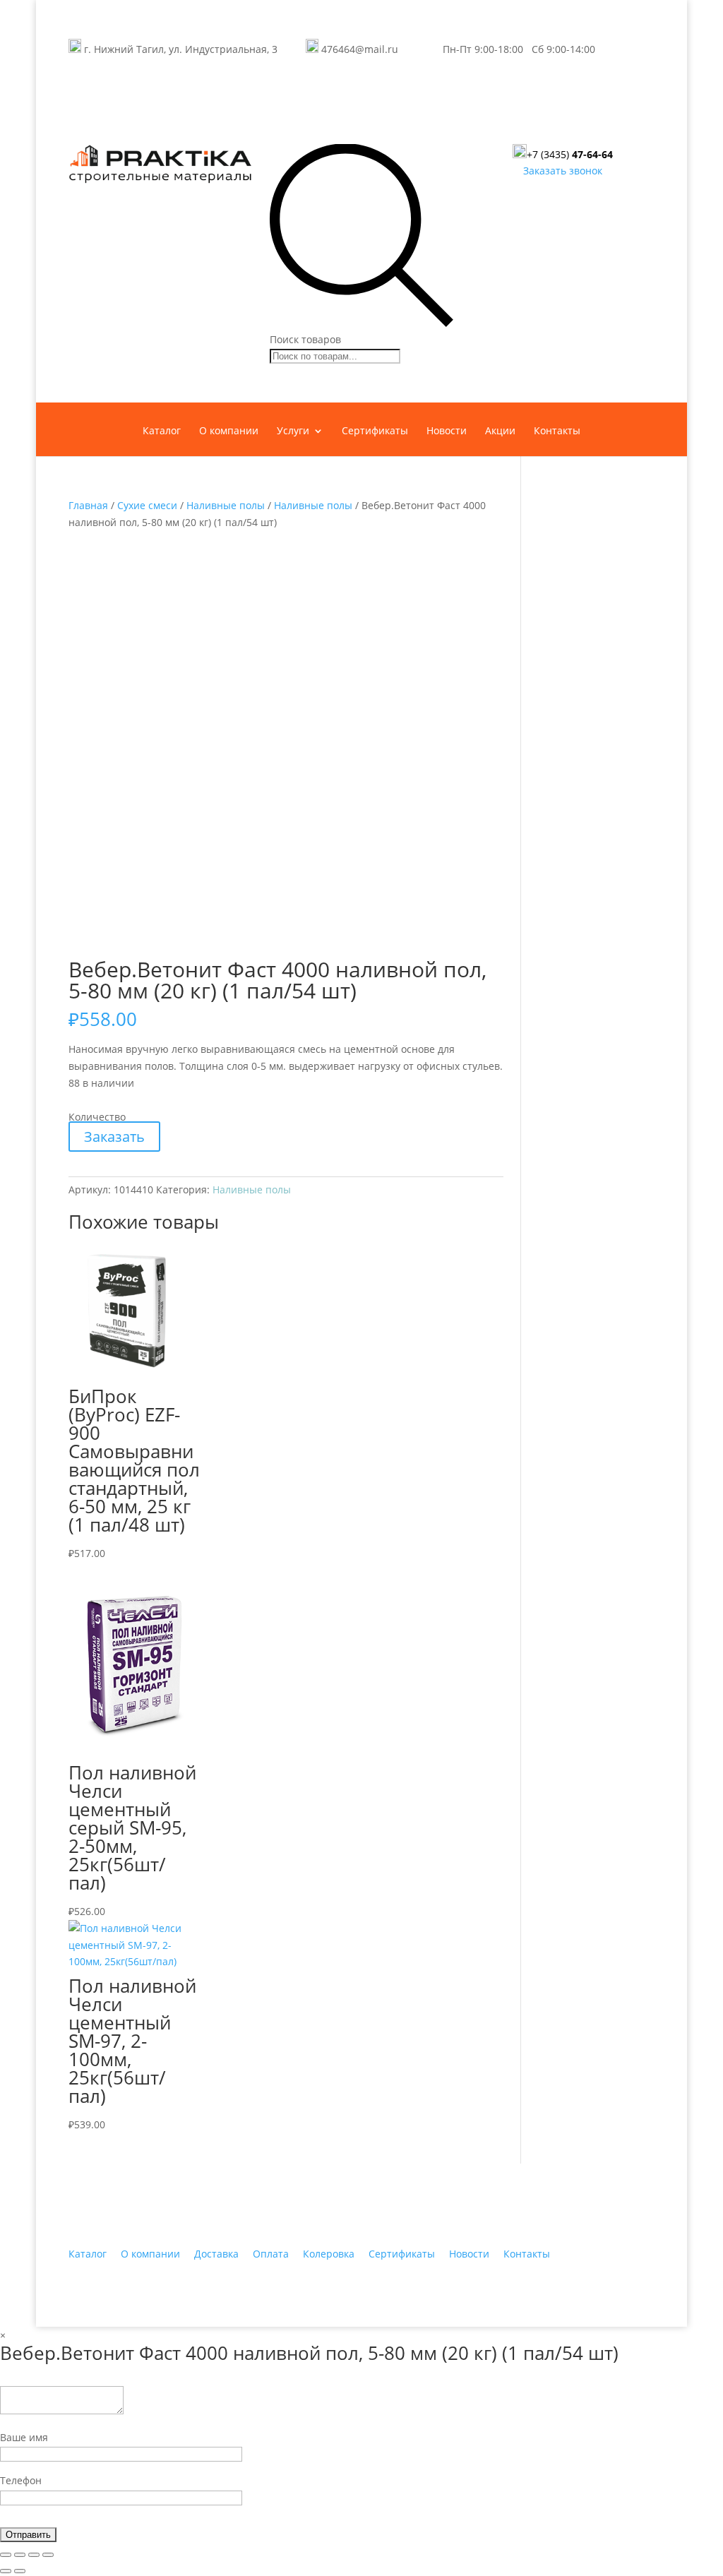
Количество (97, 1117)
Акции (500, 431)
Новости (447, 431)
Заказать (114, 1137)
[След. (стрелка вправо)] (20, 2571)
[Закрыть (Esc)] (6, 2555)
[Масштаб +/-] (48, 2555)
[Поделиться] (20, 2555)
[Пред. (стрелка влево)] (6, 2571)
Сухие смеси (147, 505)
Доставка (216, 2254)
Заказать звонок (563, 171)
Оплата (271, 2254)
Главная (88, 505)
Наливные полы (226, 505)
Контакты (557, 431)
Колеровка (329, 2254)
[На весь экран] (34, 2555)
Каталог (162, 431)
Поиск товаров (305, 339)
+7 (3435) (570, 154)
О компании (229, 431)
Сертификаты (375, 431)
